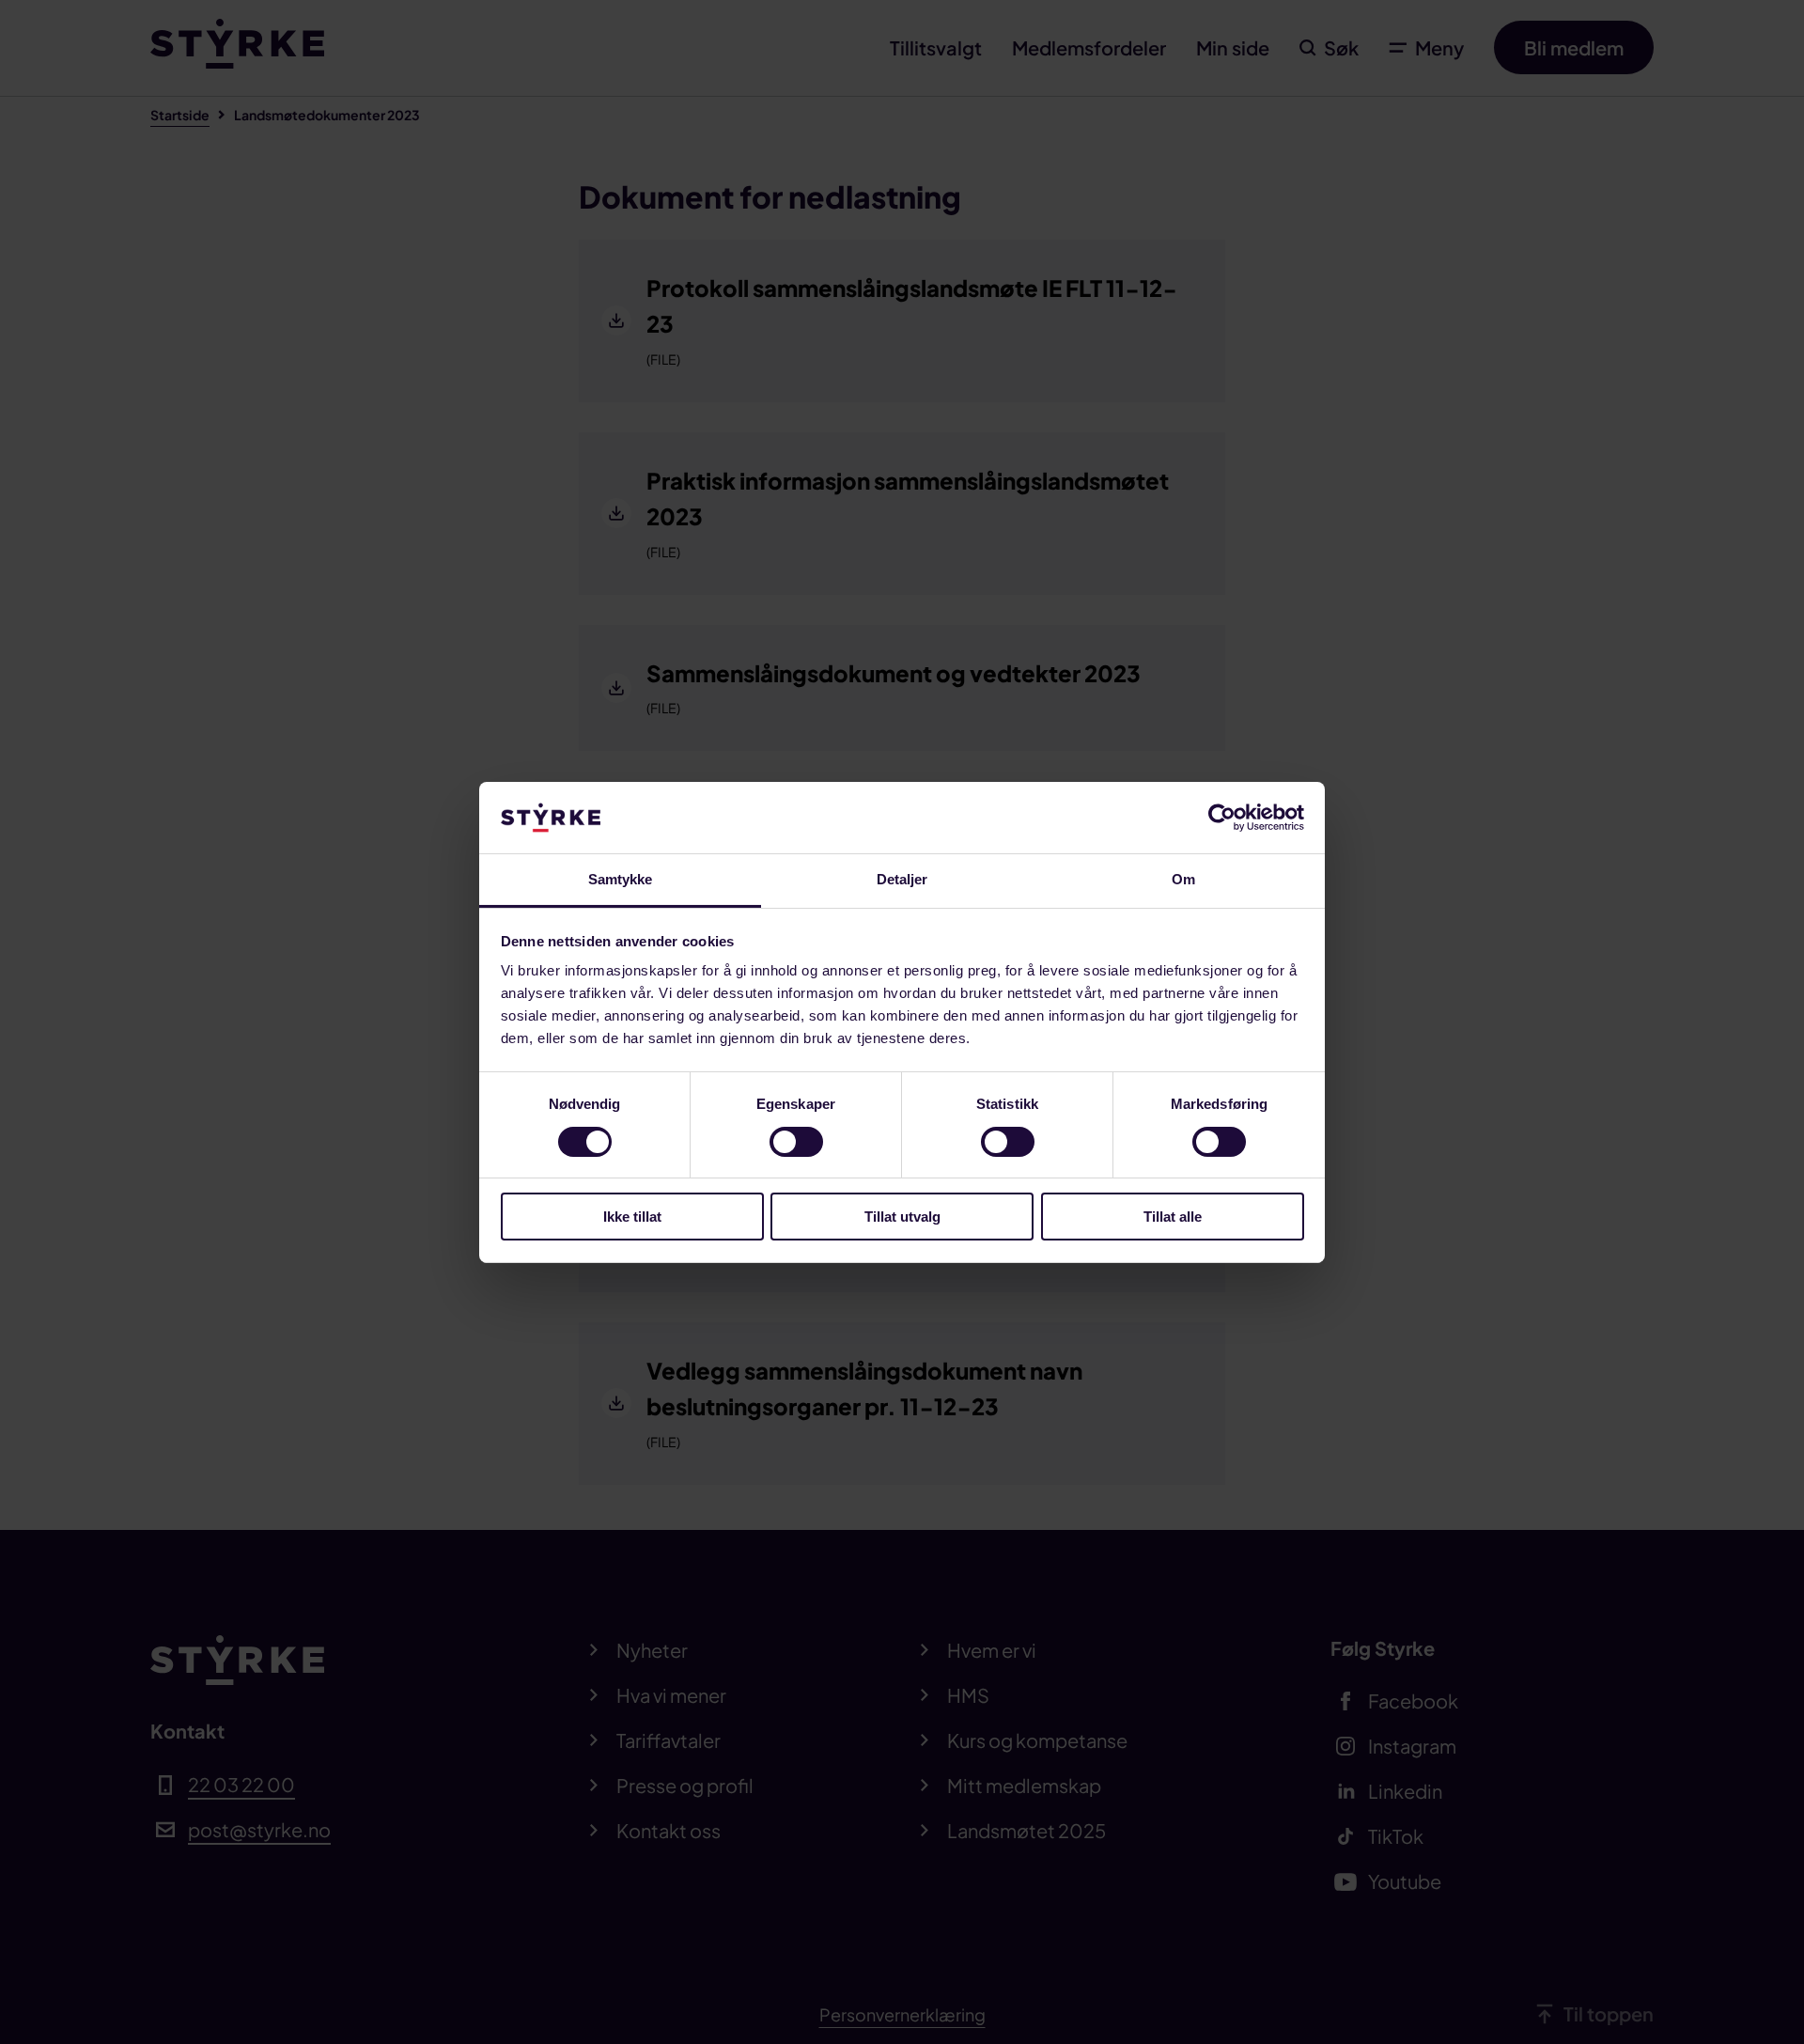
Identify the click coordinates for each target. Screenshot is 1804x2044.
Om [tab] (1183, 879)
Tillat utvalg (902, 1217)
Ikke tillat (632, 1217)
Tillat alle (1173, 1217)
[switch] (796, 1142)
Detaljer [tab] (902, 879)
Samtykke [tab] (621, 879)
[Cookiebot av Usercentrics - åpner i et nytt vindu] (1222, 818)
